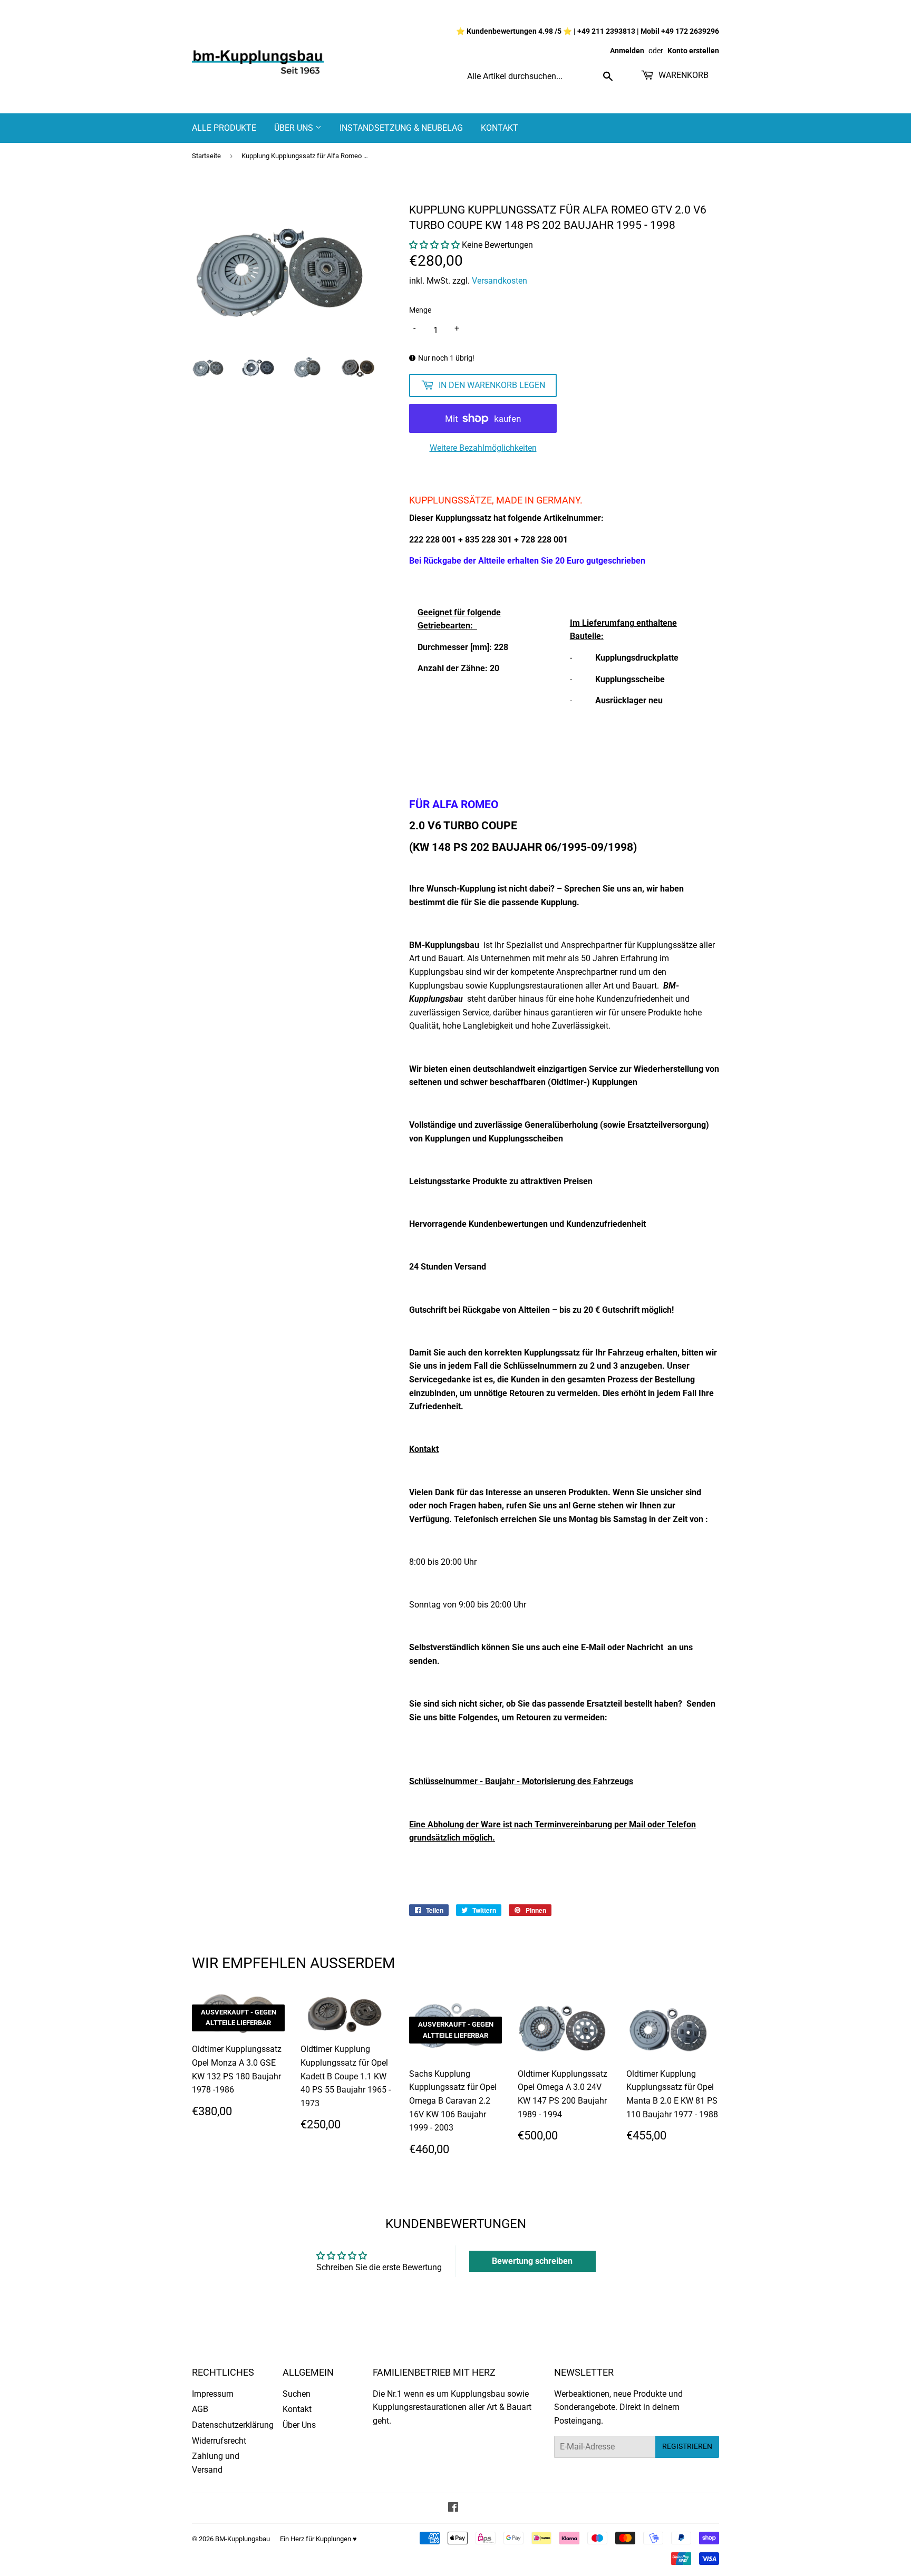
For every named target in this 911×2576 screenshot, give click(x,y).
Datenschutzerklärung (233, 2425)
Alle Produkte (224, 128)
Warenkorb (682, 75)
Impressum (213, 2394)
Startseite (206, 156)
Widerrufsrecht (219, 2441)
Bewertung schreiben (532, 2261)
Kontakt (500, 128)
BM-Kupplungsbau (243, 2539)
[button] (434, 245)
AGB (200, 2409)
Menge (420, 310)
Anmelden (627, 51)
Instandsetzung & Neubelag (401, 128)
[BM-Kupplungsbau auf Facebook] (453, 2508)
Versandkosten (500, 281)
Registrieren (687, 2446)
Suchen (297, 2394)
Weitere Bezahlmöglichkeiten (483, 448)
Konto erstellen (693, 51)
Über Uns (295, 128)
